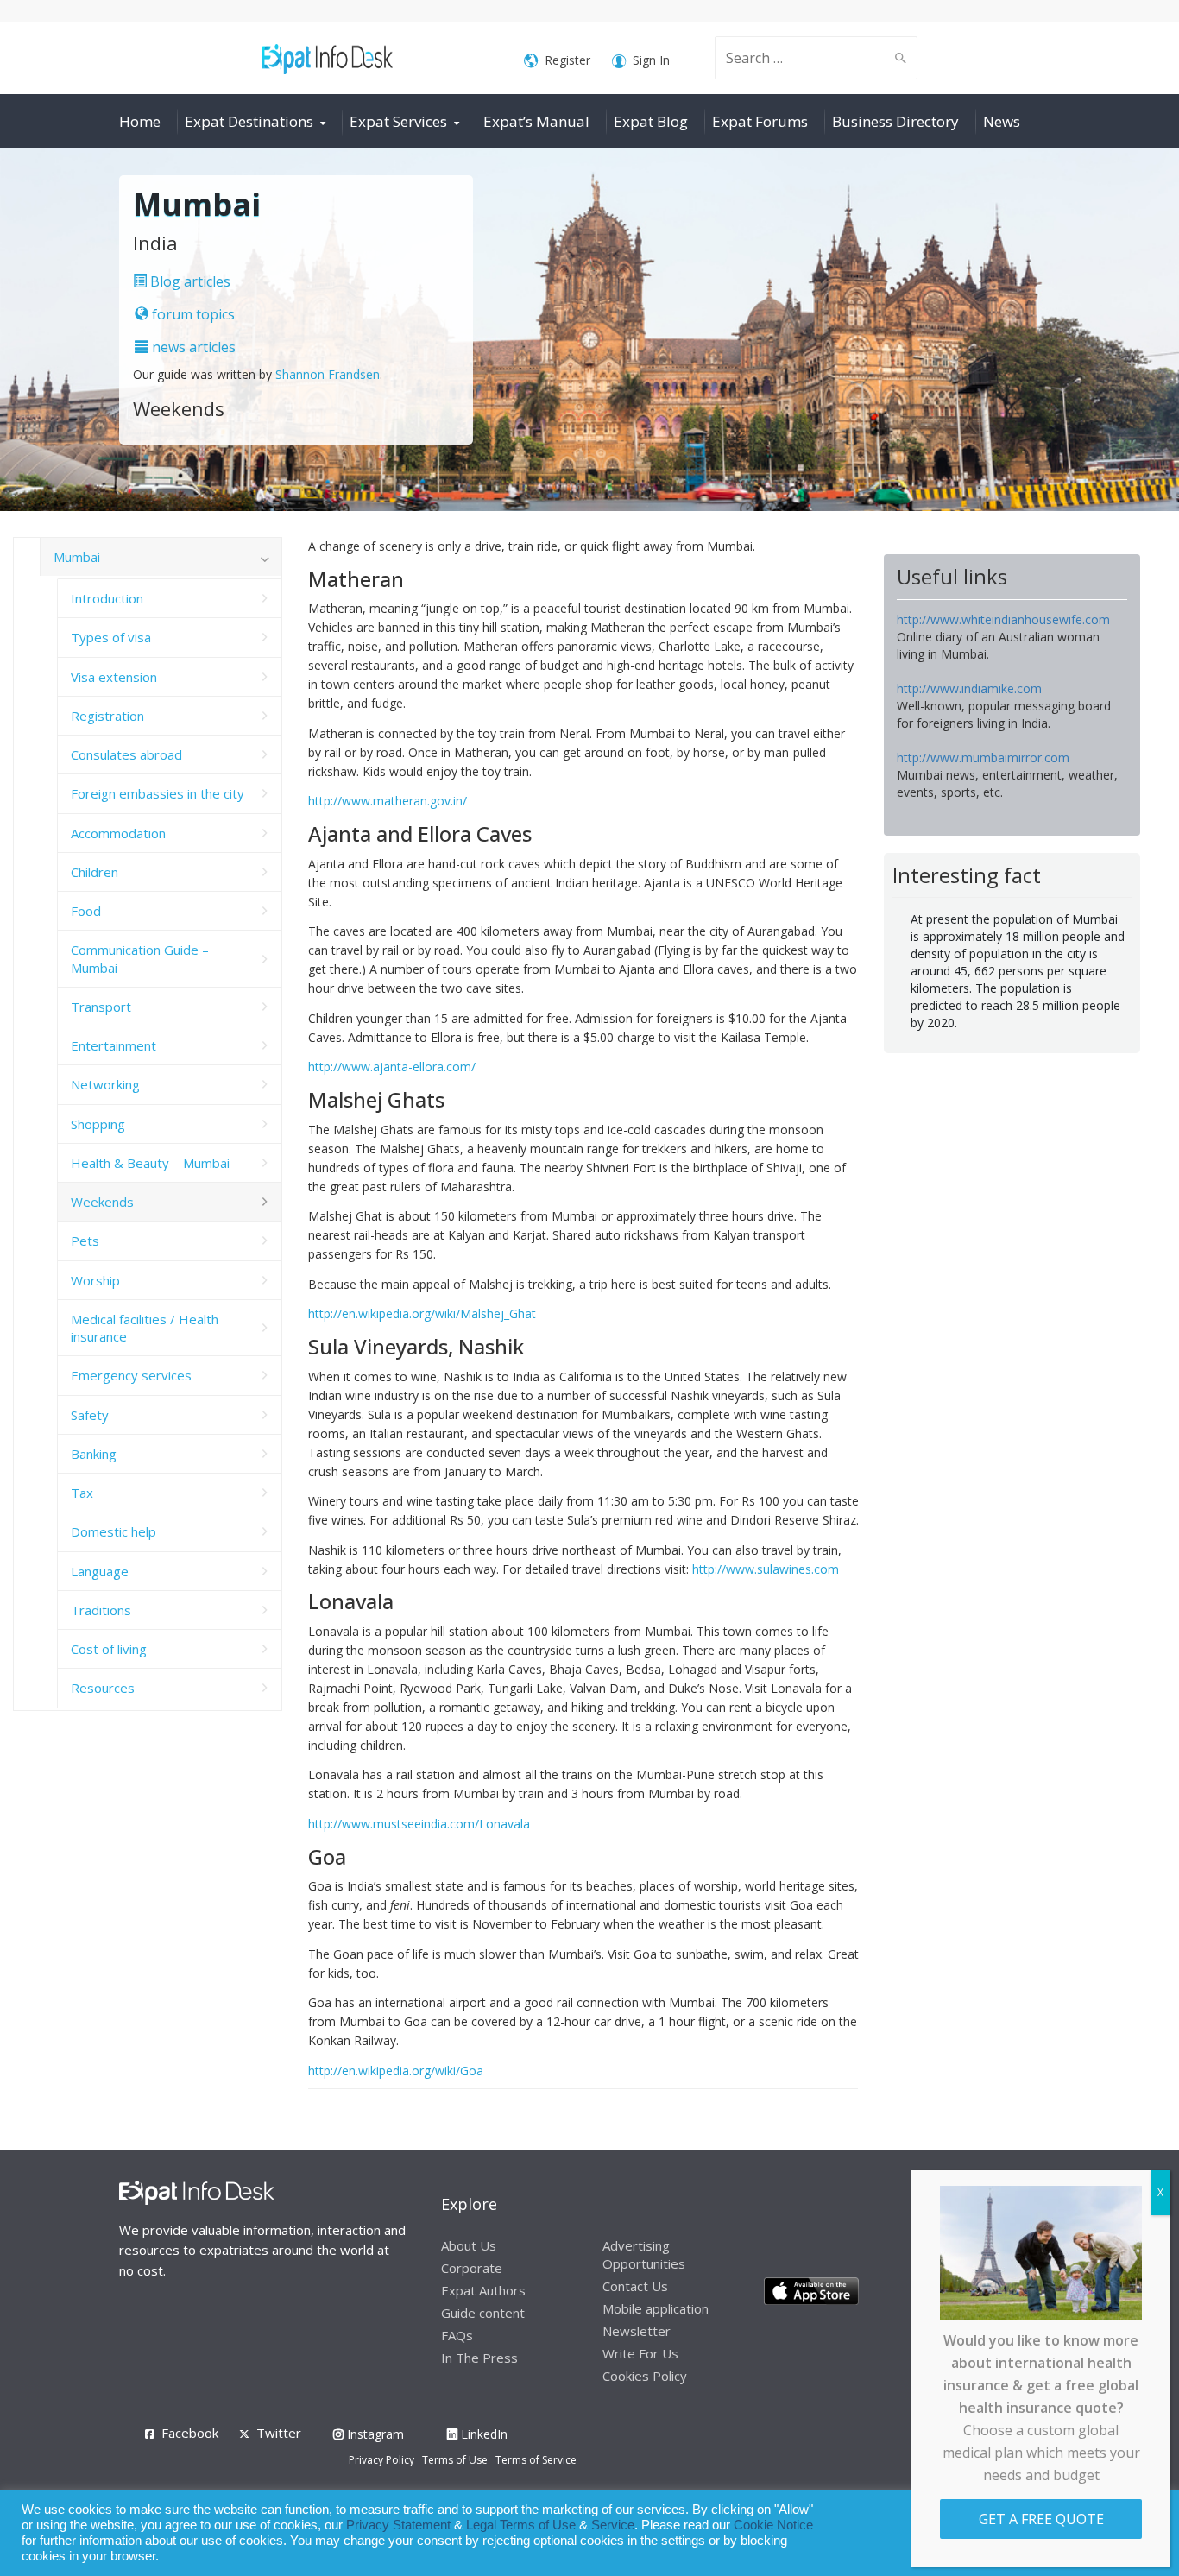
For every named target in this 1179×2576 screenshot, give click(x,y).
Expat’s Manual (536, 121)
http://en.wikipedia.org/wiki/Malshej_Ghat (422, 1313)
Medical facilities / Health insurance (145, 1328)
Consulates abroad (126, 754)
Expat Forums (760, 121)
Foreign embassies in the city (158, 793)
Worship (95, 1280)
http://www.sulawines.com (766, 1569)
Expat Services (398, 121)
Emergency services (131, 1375)
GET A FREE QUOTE (1041, 2519)
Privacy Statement (398, 2525)
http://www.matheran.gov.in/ (388, 801)
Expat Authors (483, 2290)
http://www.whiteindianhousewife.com (1003, 619)
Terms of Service (536, 2460)
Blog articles (189, 281)
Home (140, 121)
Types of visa (111, 637)
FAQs (457, 2335)
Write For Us (640, 2353)
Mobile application (656, 2308)
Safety (90, 1415)
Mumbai (77, 557)
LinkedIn (482, 2434)
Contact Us (635, 2286)
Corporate (472, 2268)
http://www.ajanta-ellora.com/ (392, 1067)
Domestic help (113, 1531)
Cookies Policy (645, 2376)
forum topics (192, 314)
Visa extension (114, 677)
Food (86, 911)
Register (567, 60)
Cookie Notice (773, 2525)
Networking (105, 1084)
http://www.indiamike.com (969, 688)
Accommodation (118, 833)
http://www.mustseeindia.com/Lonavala (419, 1824)
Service (613, 2525)
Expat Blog (651, 121)
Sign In (651, 60)
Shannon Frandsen (328, 374)
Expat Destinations (249, 121)
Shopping (98, 1124)
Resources (103, 1688)
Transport (101, 1007)
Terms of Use (455, 2460)
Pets (85, 1241)
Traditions (101, 1610)
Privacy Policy (381, 2460)
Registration (107, 716)
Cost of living (109, 1649)
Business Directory (895, 121)
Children (95, 872)
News (1002, 121)
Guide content (483, 2313)
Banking (94, 1454)
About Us (469, 2245)
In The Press (479, 2358)
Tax (82, 1493)
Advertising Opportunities (644, 2254)
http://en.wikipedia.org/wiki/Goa (396, 2071)
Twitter (279, 2433)
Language (100, 1571)
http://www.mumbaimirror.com (983, 758)
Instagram (374, 2434)
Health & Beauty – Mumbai (150, 1163)
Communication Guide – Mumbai (140, 958)
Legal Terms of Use (521, 2525)
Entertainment (113, 1045)
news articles (192, 347)
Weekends (102, 1202)
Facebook (190, 2433)
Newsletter (637, 2331)
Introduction (107, 598)
